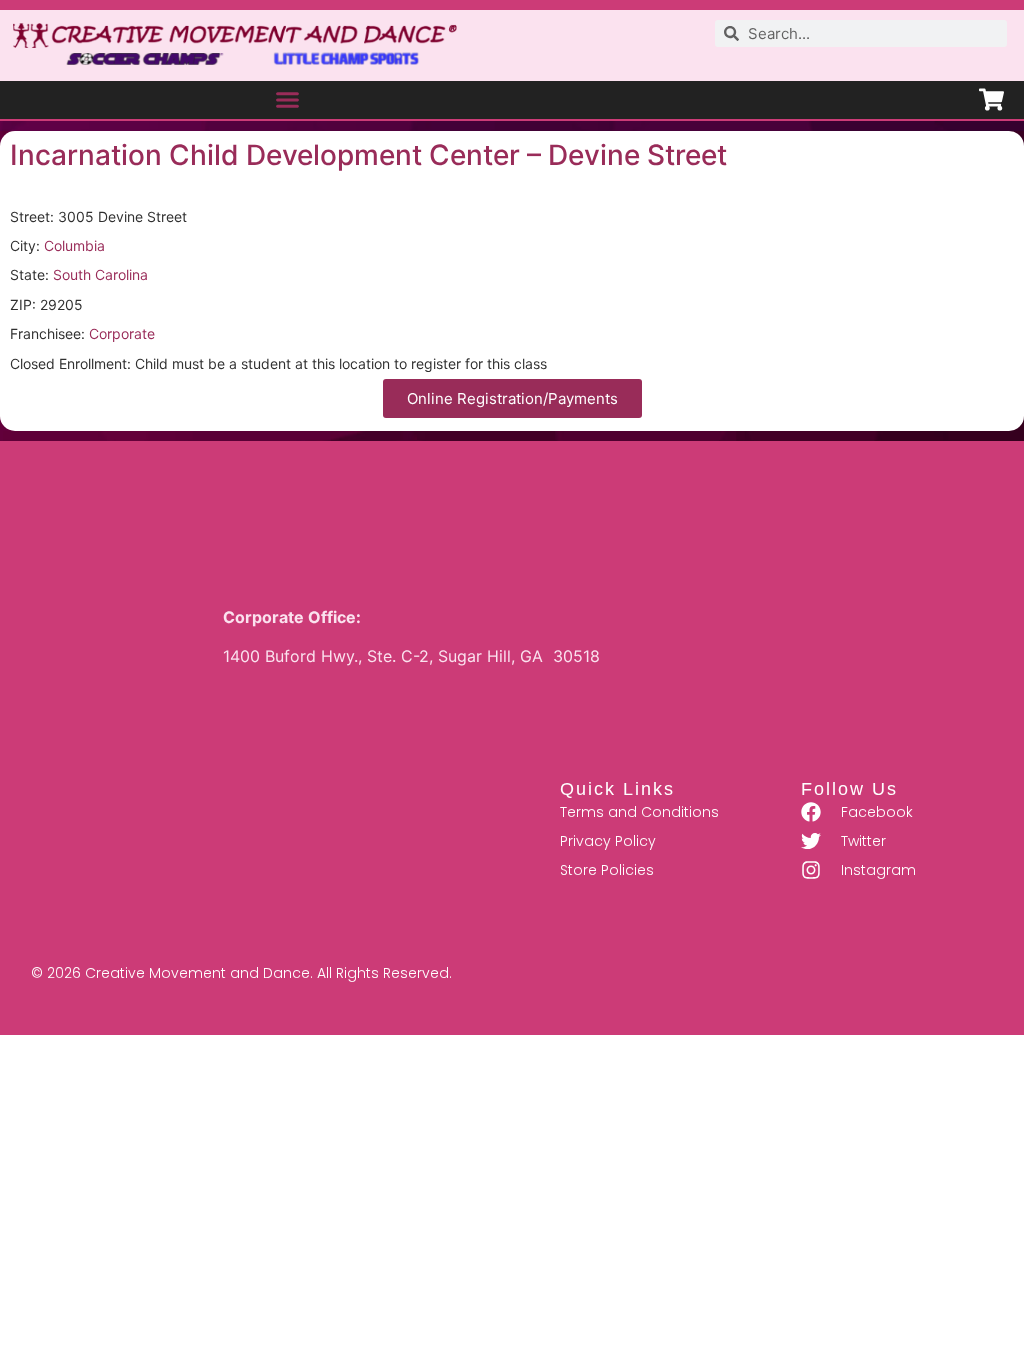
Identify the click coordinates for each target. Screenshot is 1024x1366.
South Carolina (100, 274)
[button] (288, 100)
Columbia (74, 245)
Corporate (122, 333)
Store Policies (607, 870)
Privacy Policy (608, 841)
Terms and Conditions (639, 812)
